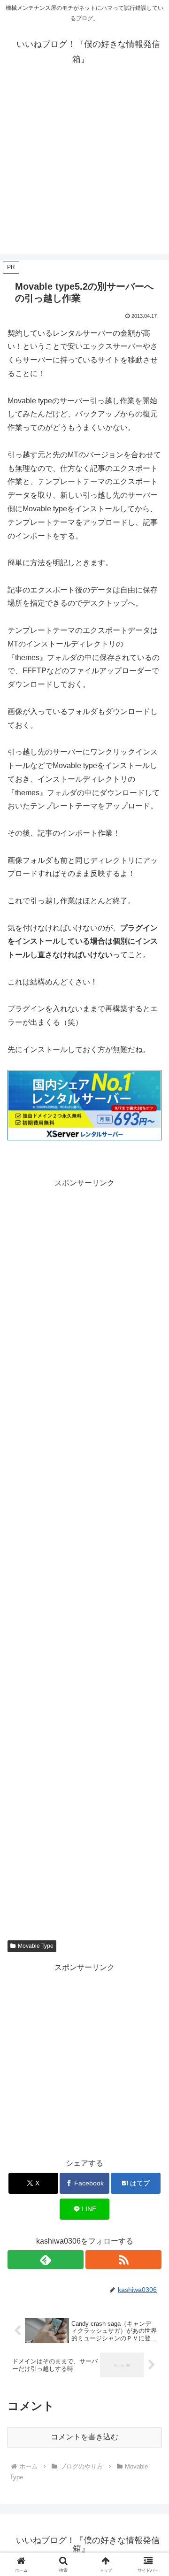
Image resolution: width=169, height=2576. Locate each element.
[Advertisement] (84, 170)
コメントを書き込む (84, 2437)
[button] (151, 1681)
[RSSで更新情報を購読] (123, 2260)
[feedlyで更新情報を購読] (46, 2260)
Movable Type (36, 1946)
